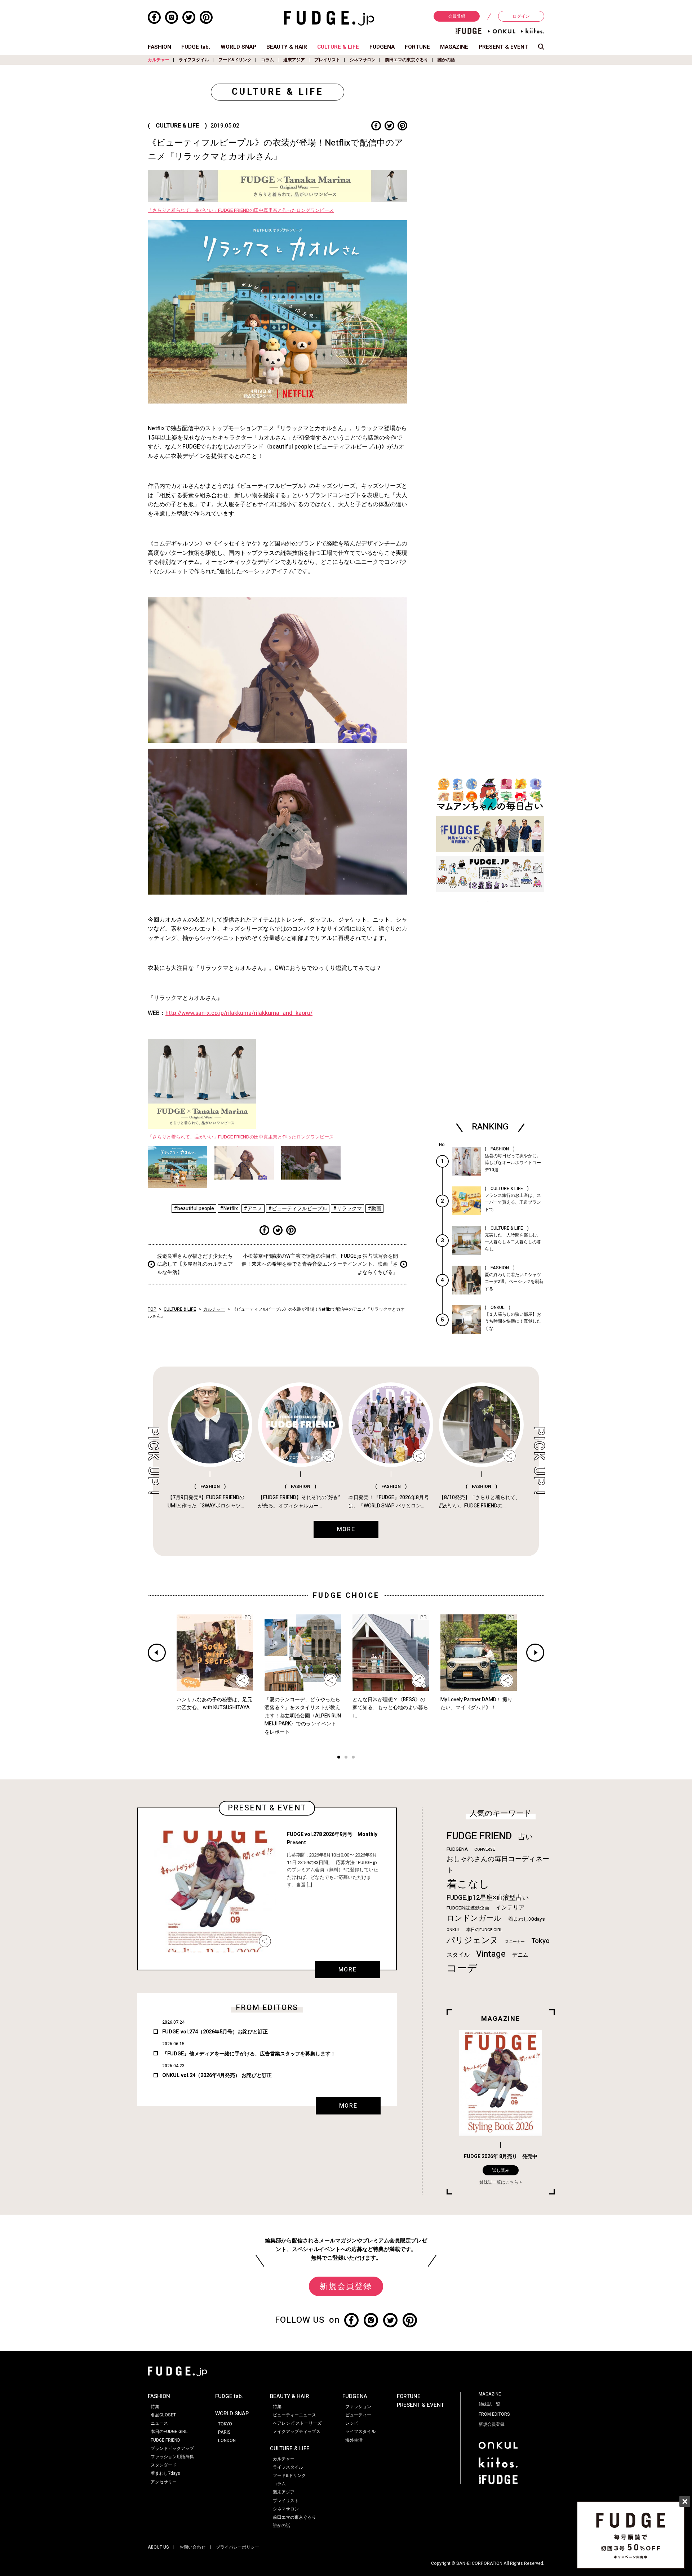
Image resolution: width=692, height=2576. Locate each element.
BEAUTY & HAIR (287, 47)
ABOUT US (158, 2547)
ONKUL (453, 1930)
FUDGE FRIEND (479, 1836)
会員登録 (457, 16)
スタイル (458, 1955)
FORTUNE (417, 47)
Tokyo (540, 1941)
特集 (155, 2407)
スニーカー (515, 1942)
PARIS (224, 2432)
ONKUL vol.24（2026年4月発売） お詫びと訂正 (217, 2075)
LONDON (227, 2441)
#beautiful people (194, 1209)
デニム (520, 1955)
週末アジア (294, 60)
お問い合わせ (192, 2547)
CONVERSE (485, 1849)
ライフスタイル (194, 60)
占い (525, 1837)
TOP (152, 1309)
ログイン (521, 16)
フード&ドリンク (235, 60)
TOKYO (225, 2424)
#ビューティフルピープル (298, 1209)
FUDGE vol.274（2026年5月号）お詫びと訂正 (215, 2032)
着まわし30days (527, 1919)
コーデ (462, 1968)
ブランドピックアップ (172, 2448)
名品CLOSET (163, 2415)
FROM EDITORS (494, 2414)
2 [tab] (346, 1758)
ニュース (159, 2423)
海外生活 (354, 2440)
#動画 (374, 1209)
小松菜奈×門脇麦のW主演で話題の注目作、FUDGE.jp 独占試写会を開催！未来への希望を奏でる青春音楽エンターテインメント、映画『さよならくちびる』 (320, 1264)
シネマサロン (363, 60)
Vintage (491, 1954)
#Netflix (229, 1209)
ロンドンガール (474, 1918)
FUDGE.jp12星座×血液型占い (488, 1898)
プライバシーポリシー (238, 2547)
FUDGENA (382, 47)
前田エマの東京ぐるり (407, 60)
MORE (347, 1970)
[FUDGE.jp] (329, 18)
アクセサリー (164, 2482)
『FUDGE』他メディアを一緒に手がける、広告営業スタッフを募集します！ (249, 2054)
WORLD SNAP (238, 47)
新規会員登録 (346, 2286)
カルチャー (159, 60)
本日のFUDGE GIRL (484, 1930)
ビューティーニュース (294, 2415)
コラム (267, 60)
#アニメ (253, 1209)
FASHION (159, 47)
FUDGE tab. (196, 47)
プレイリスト (327, 60)
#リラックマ (347, 1209)
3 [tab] (353, 1758)
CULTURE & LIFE (338, 47)
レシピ (352, 2423)
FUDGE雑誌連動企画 (468, 1908)
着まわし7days (165, 2473)
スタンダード (164, 2465)
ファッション (358, 2407)
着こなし (468, 1884)
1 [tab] (339, 1758)
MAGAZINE (454, 47)
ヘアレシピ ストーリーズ (297, 2423)
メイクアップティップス (297, 2432)
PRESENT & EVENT (503, 47)
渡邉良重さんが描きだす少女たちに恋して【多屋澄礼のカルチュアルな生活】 (195, 1264)
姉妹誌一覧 (489, 2404)
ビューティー (358, 2415)
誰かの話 (446, 60)
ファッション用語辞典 (172, 2457)
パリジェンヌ (473, 1940)
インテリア (510, 1908)
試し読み (501, 2170)
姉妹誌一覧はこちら (499, 2182)
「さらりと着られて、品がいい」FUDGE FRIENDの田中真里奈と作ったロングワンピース (241, 210)
